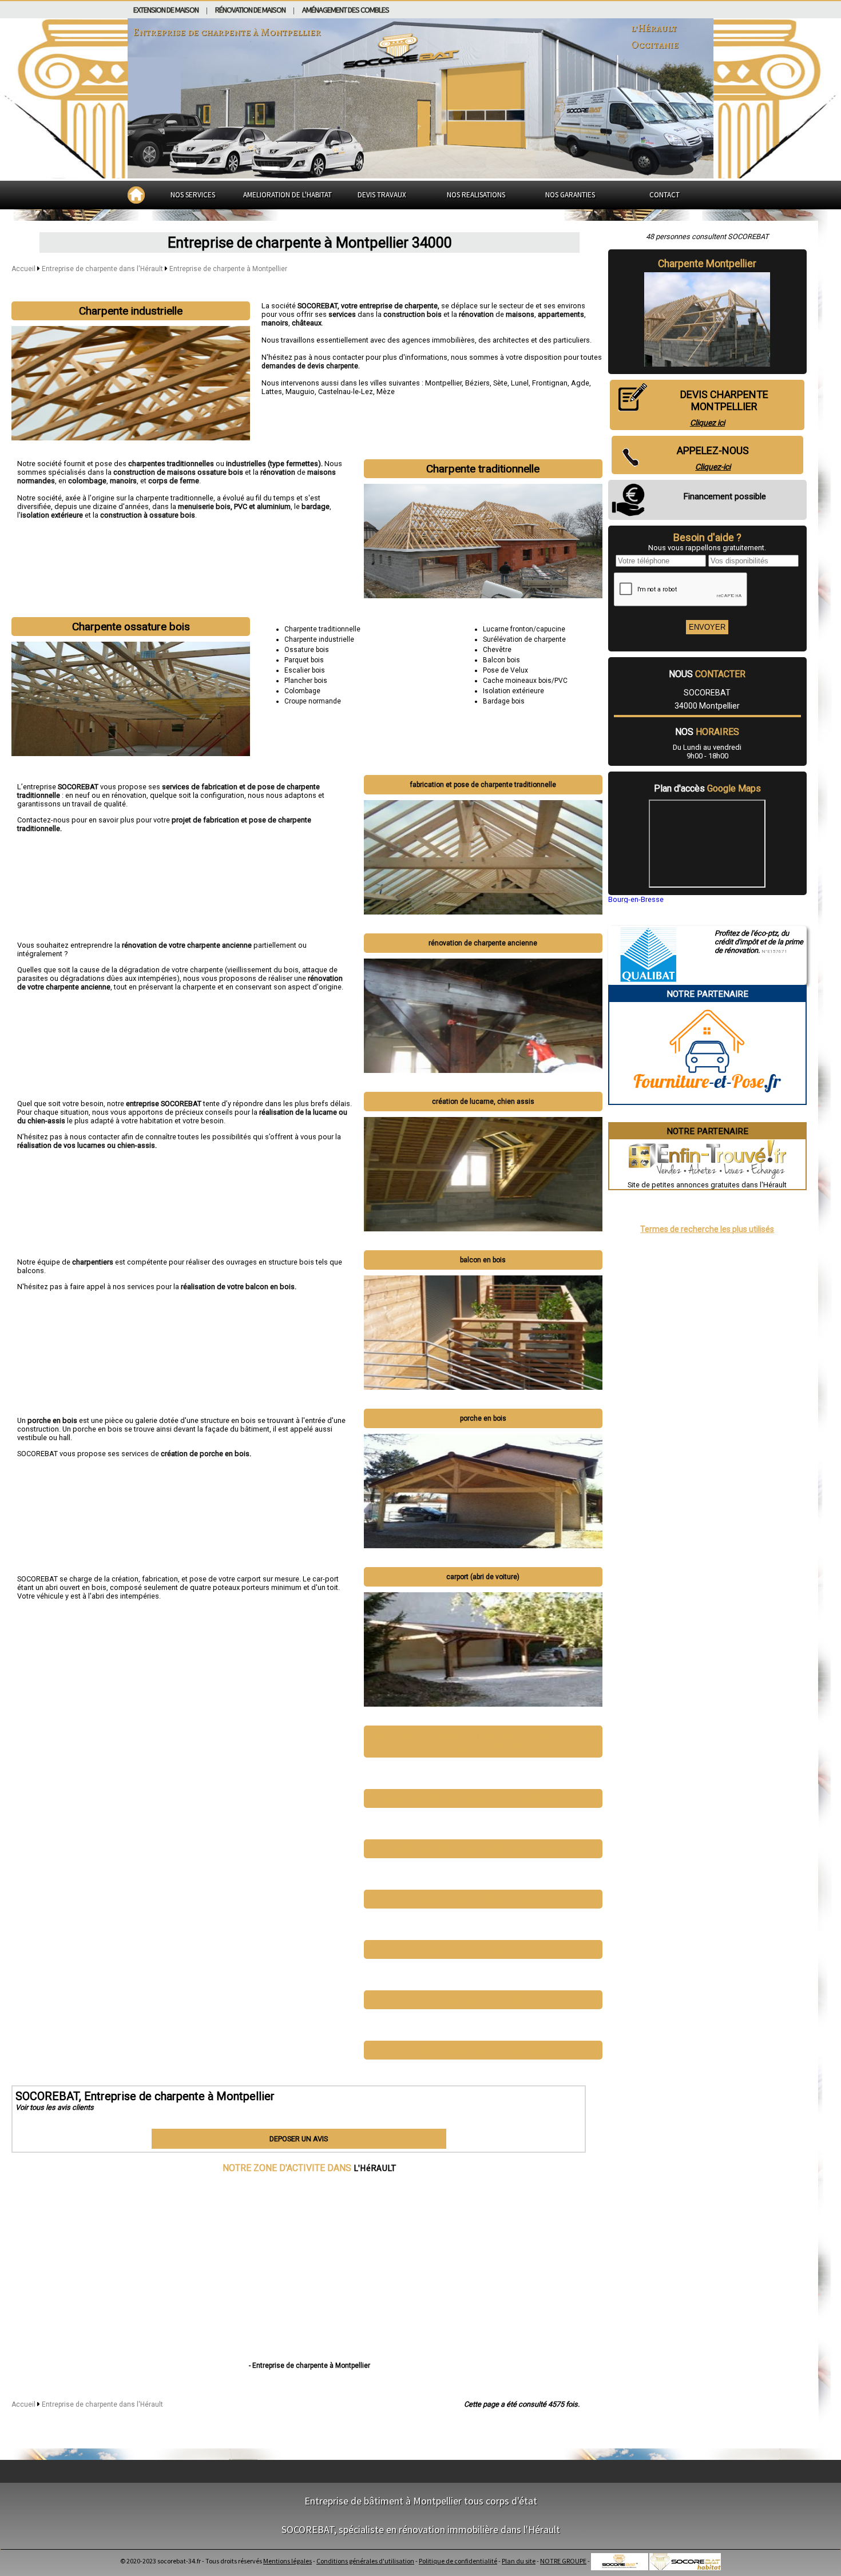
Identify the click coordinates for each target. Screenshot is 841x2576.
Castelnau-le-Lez (346, 391)
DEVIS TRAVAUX (382, 195)
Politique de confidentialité (458, 2561)
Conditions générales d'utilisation (365, 2561)
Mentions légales (287, 2561)
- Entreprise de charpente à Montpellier (310, 2366)
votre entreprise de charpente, (391, 306)
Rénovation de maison (250, 10)
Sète (500, 383)
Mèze (386, 391)
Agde (580, 383)
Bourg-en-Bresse (636, 899)
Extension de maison (166, 10)
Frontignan (550, 383)
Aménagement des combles (346, 10)
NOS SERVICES (193, 195)
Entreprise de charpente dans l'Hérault (103, 269)
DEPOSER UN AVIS (299, 2139)
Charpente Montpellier (707, 264)
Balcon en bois (483, 1260)
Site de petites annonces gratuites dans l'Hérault (707, 1185)
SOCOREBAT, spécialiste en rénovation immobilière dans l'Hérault (421, 2529)
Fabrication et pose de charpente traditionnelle (483, 785)
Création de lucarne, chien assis (483, 1102)
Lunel (520, 383)
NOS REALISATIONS (476, 195)
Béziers (477, 383)
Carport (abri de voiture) (483, 1577)
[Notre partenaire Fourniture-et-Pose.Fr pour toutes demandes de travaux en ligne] (707, 1100)
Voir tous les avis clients (55, 2107)
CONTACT (665, 195)
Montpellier (443, 383)
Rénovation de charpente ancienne (483, 943)
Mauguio (300, 391)
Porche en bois (483, 1418)
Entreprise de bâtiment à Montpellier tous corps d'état (421, 2501)
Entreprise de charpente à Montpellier (228, 269)
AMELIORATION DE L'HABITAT (287, 195)
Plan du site (519, 2561)
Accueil (23, 269)
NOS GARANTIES (570, 195)
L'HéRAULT (375, 2168)
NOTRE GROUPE (563, 2561)
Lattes (272, 391)
